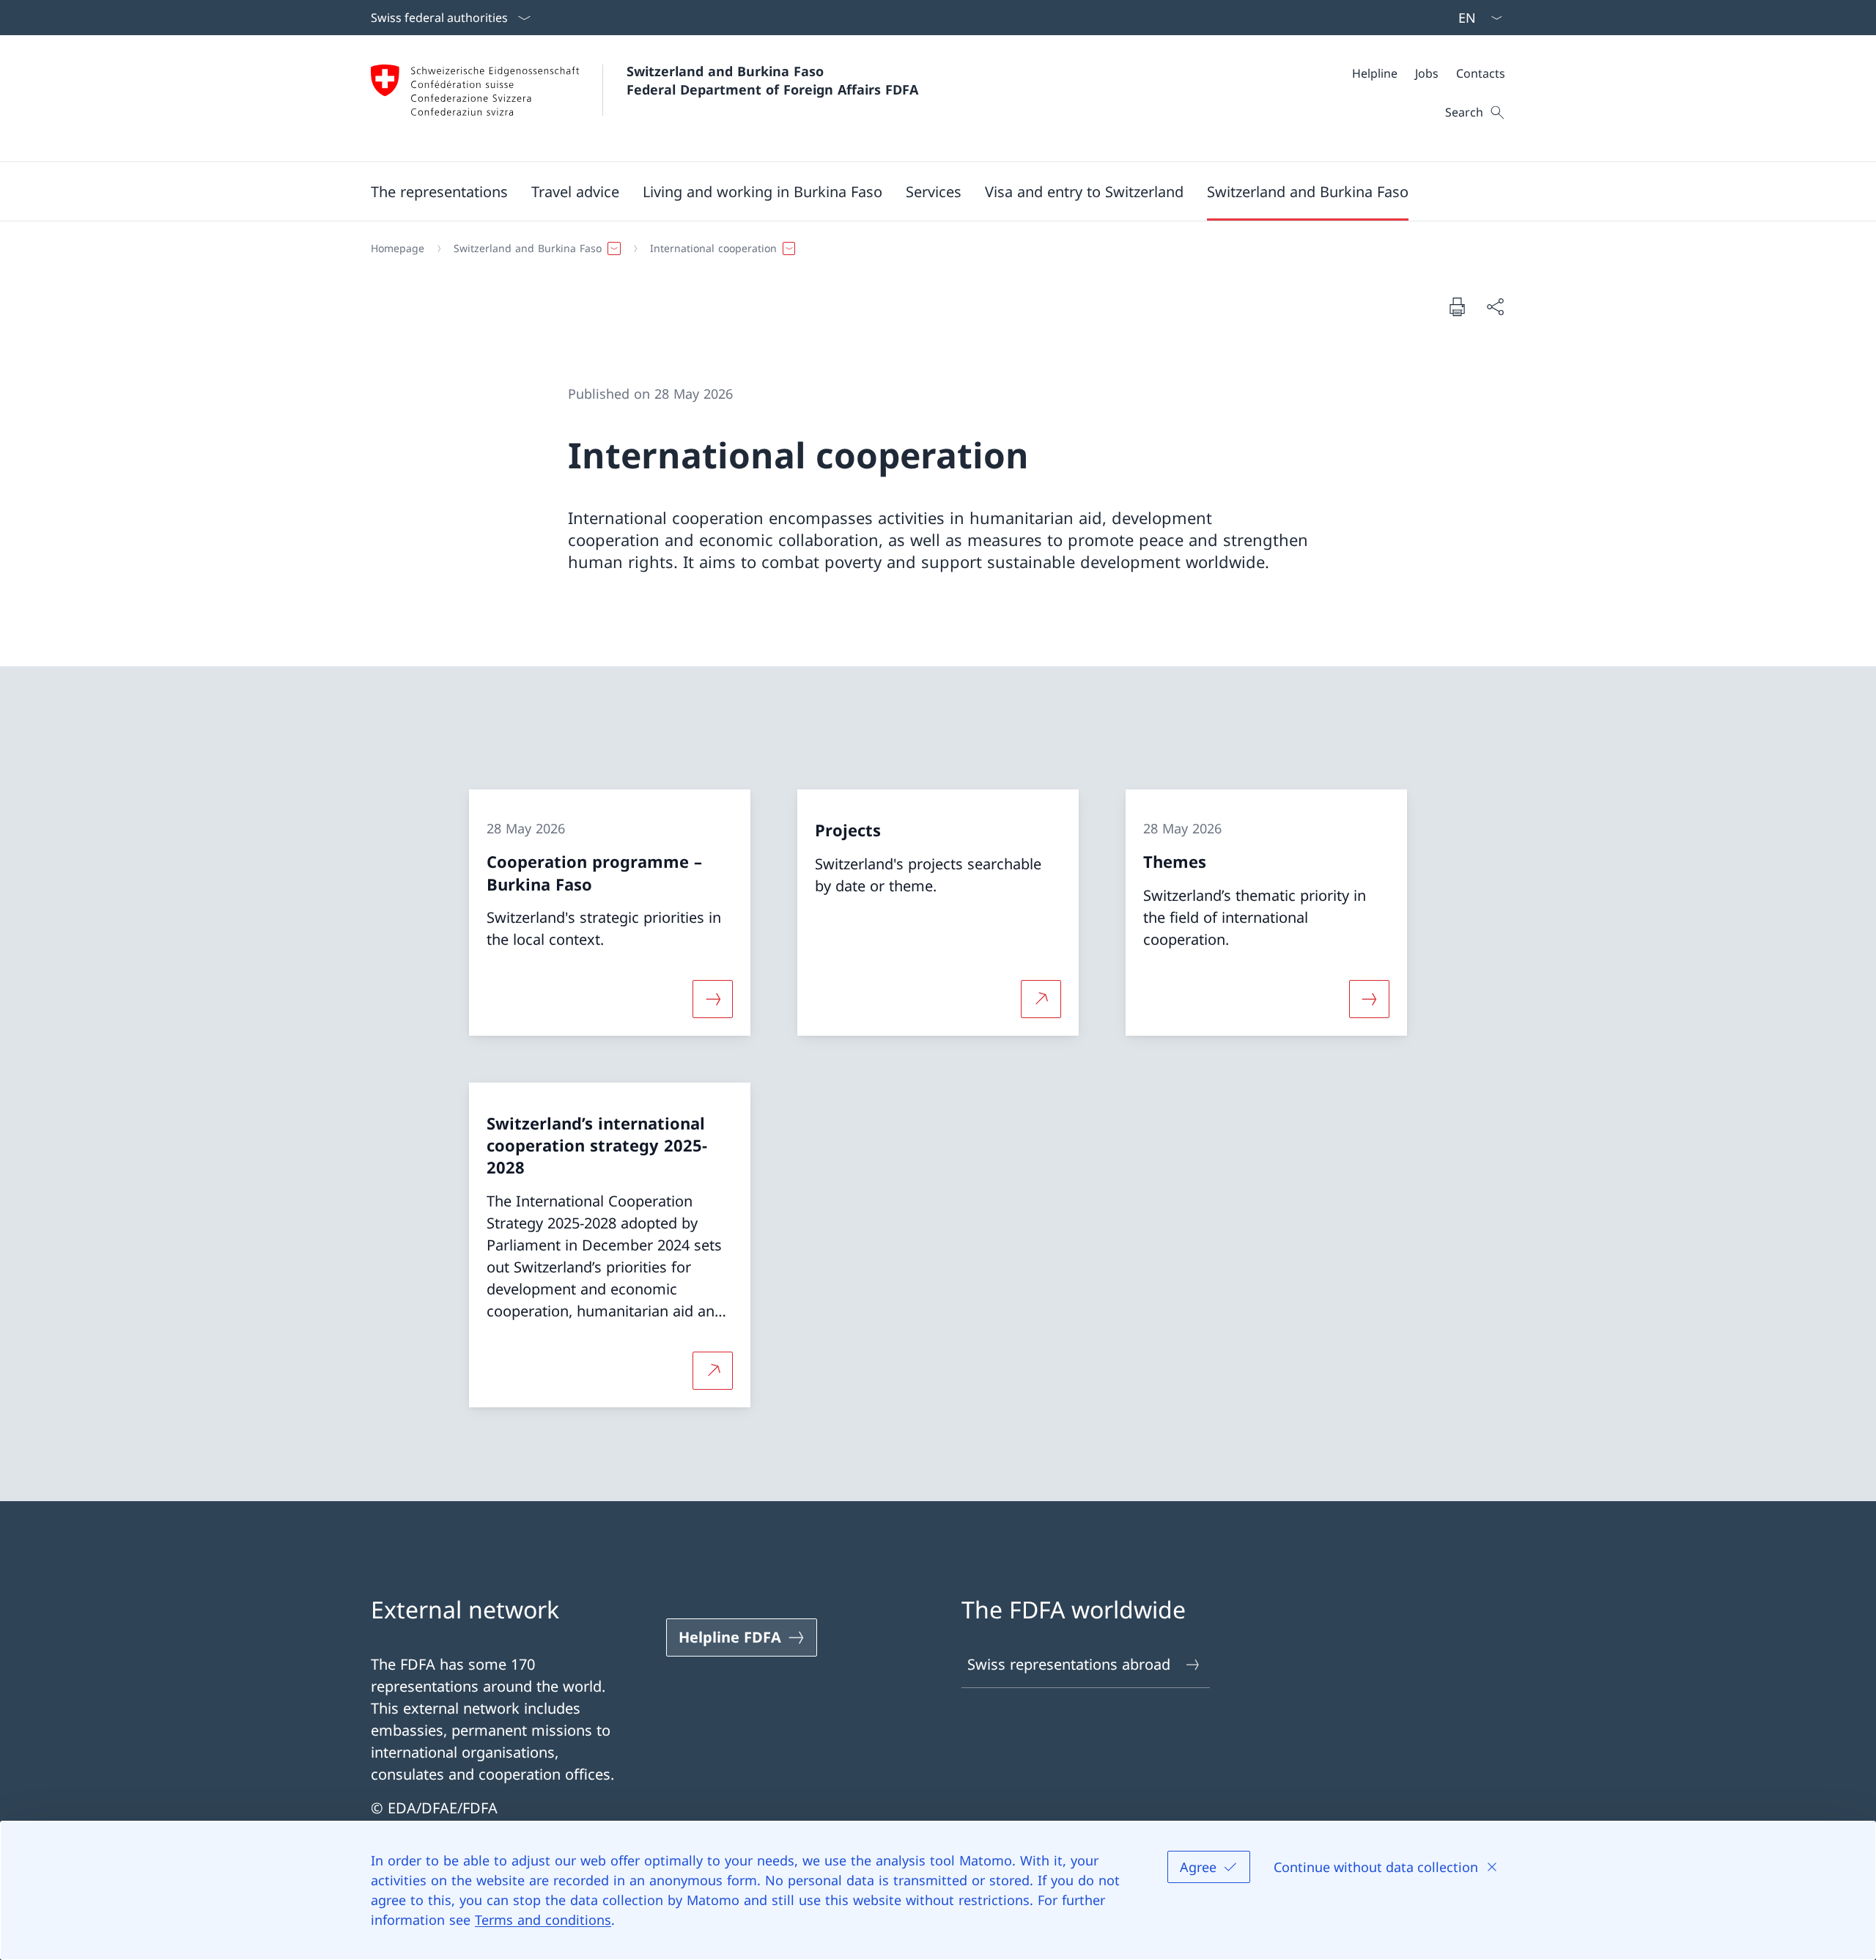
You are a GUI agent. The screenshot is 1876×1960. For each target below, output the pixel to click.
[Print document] (1457, 306)
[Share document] (1495, 306)
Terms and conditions (543, 1920)
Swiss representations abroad (1069, 1664)
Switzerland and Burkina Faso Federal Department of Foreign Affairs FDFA (772, 80)
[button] (439, 191)
